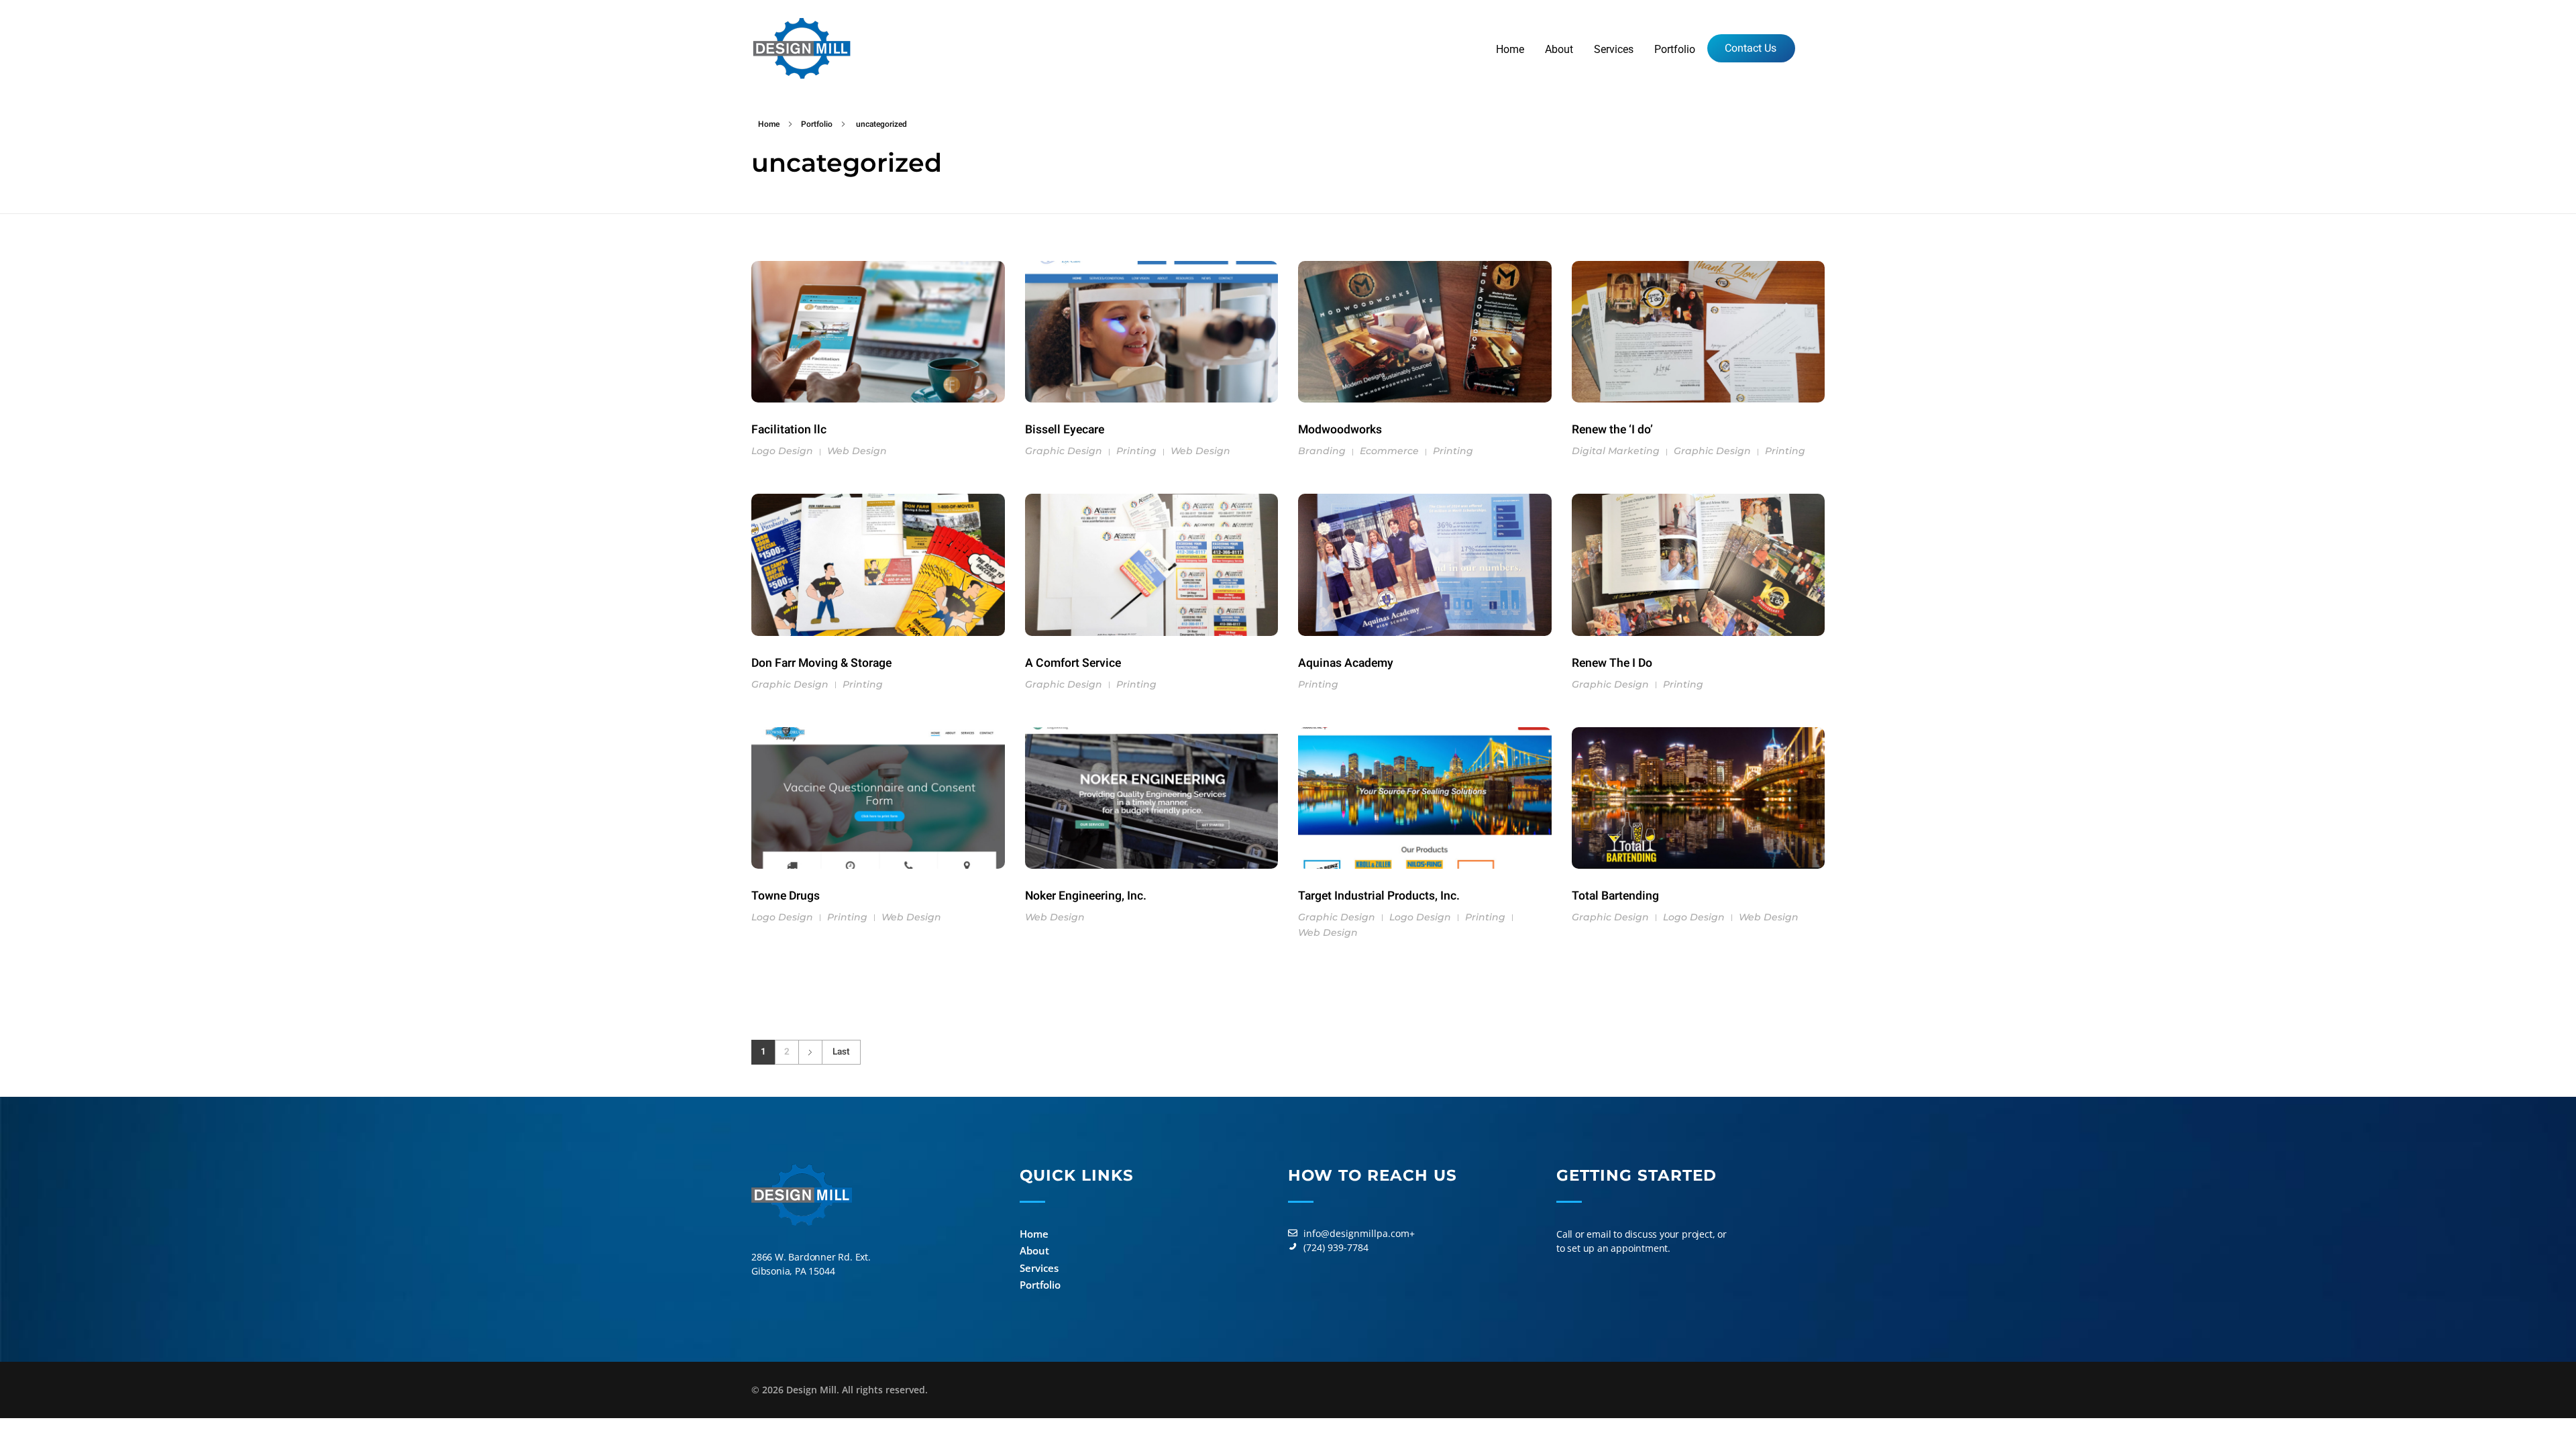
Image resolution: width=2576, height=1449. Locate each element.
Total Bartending (1615, 896)
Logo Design (782, 451)
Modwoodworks (1340, 430)
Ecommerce (1389, 451)
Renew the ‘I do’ (1612, 430)
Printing (1136, 451)
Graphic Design (1064, 451)
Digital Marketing (1616, 451)
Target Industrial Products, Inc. (1379, 896)
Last (841, 1052)
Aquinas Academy (1346, 663)
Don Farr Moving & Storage (821, 663)
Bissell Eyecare (1065, 430)
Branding (1322, 451)
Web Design (857, 451)
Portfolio (817, 124)
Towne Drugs (786, 896)
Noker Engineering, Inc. (1086, 896)
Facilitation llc (789, 430)
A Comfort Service (1073, 663)
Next (810, 1052)
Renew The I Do (1612, 663)
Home (769, 124)
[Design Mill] (802, 48)
